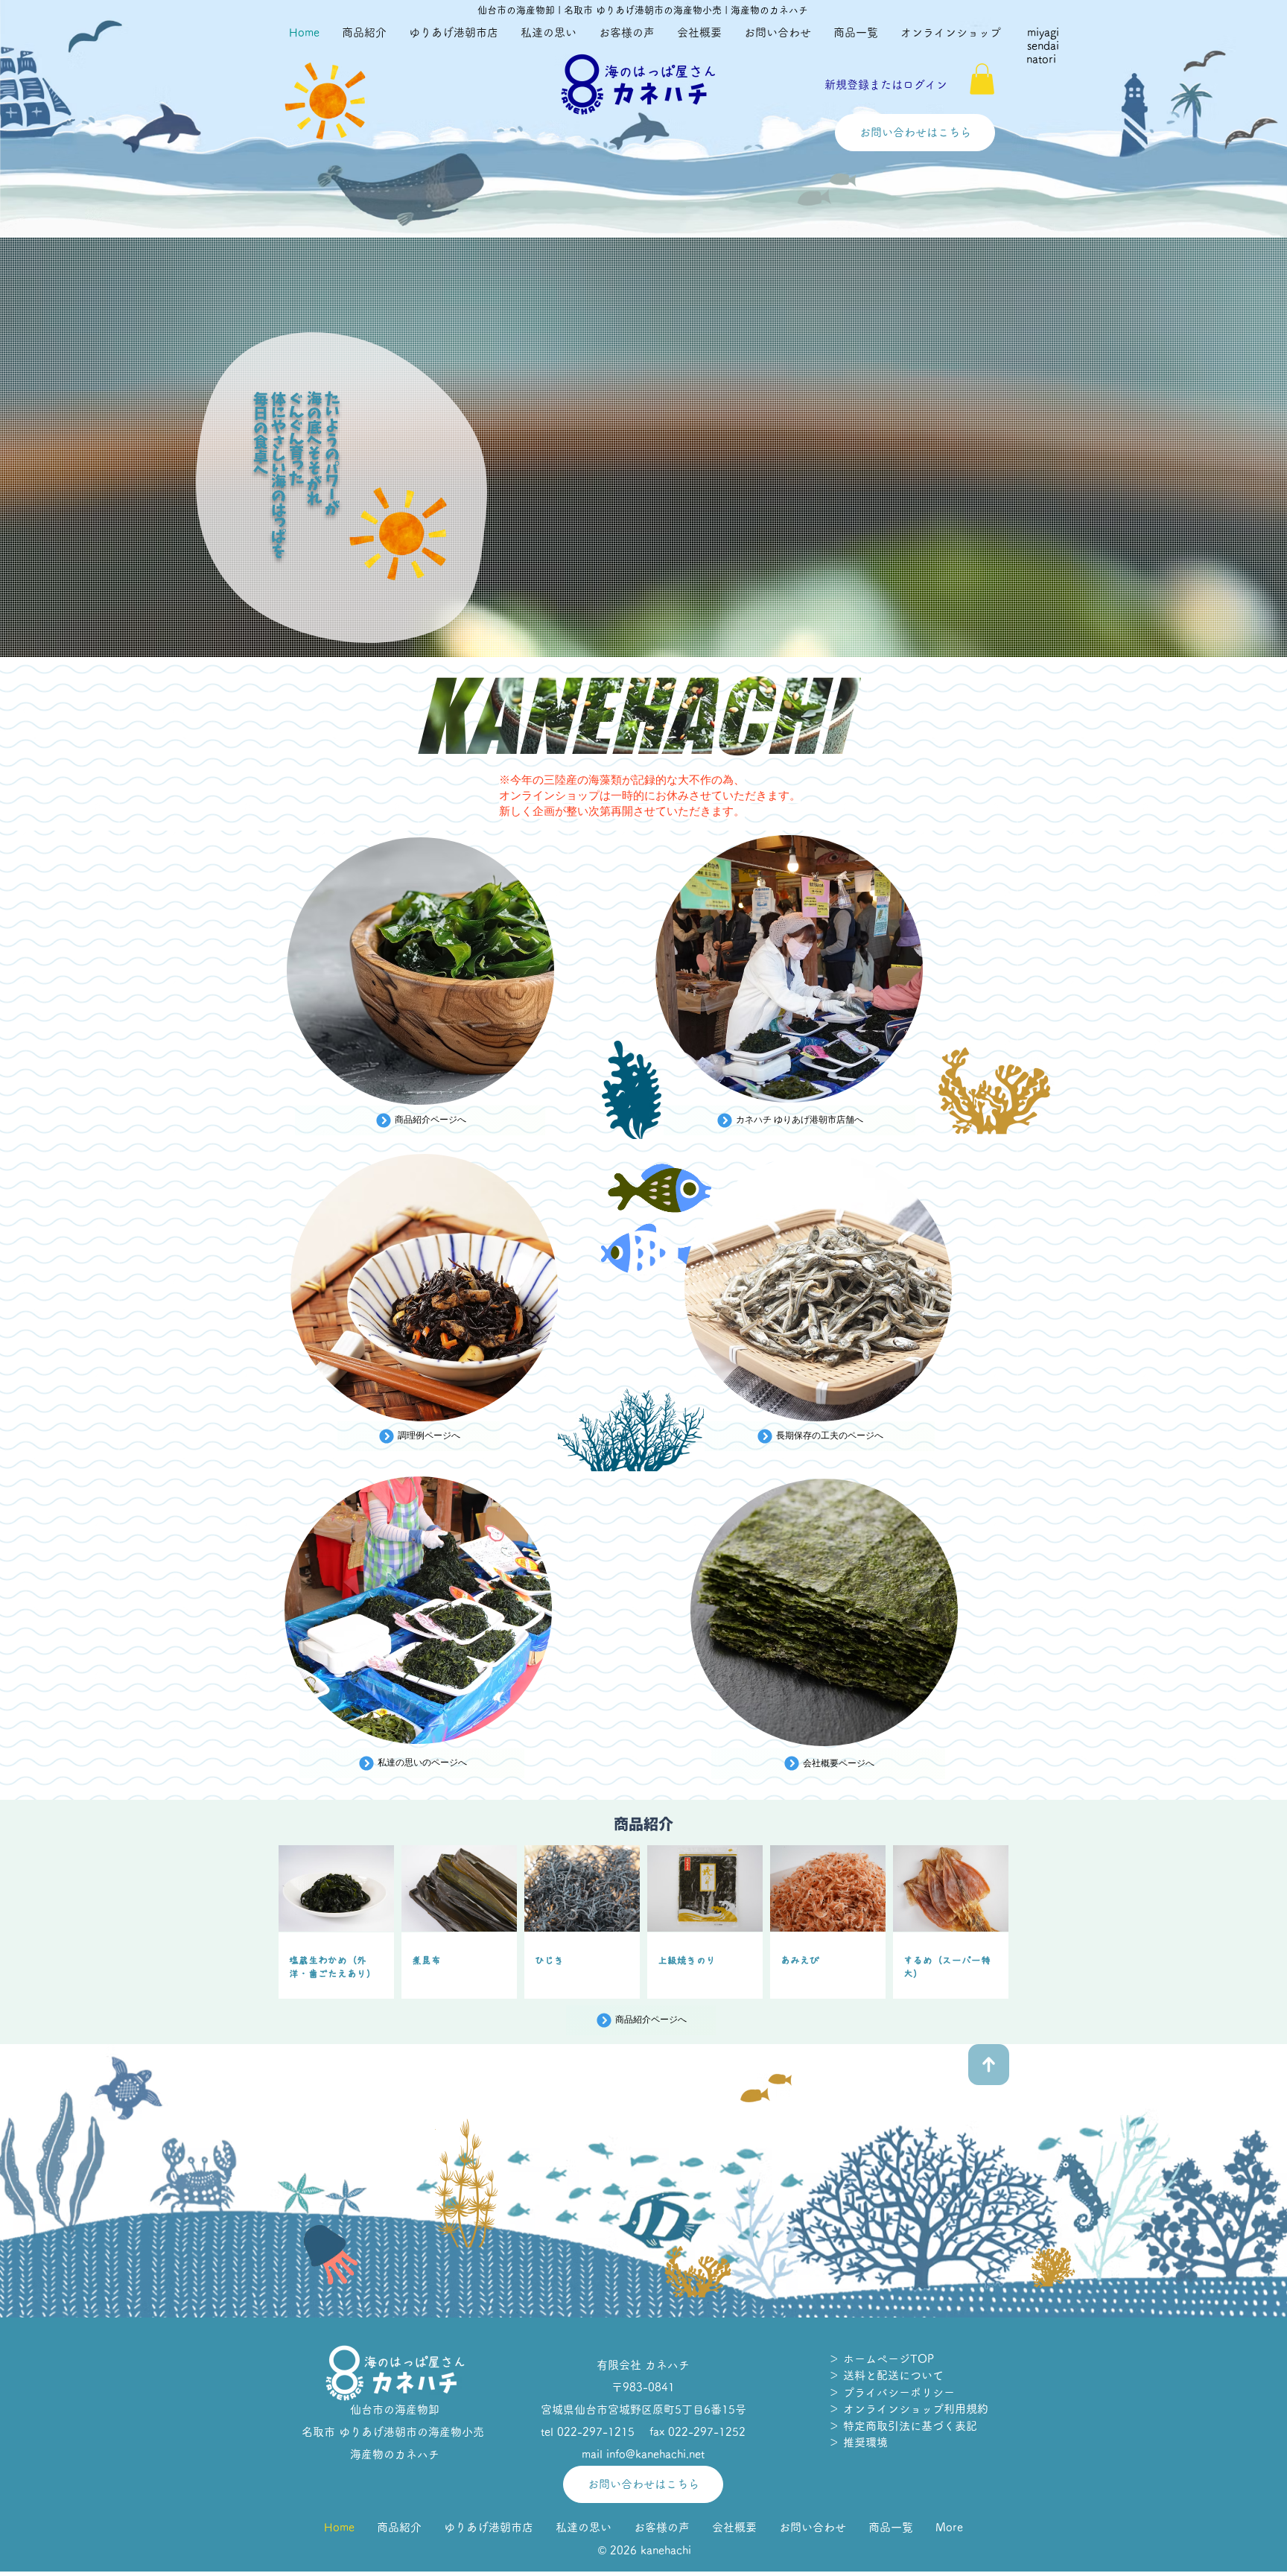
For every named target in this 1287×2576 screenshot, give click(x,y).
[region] (421, 973)
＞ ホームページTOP (881, 2359)
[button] (982, 79)
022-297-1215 (596, 2432)
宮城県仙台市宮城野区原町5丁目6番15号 (643, 2410)
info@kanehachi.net (655, 2454)
